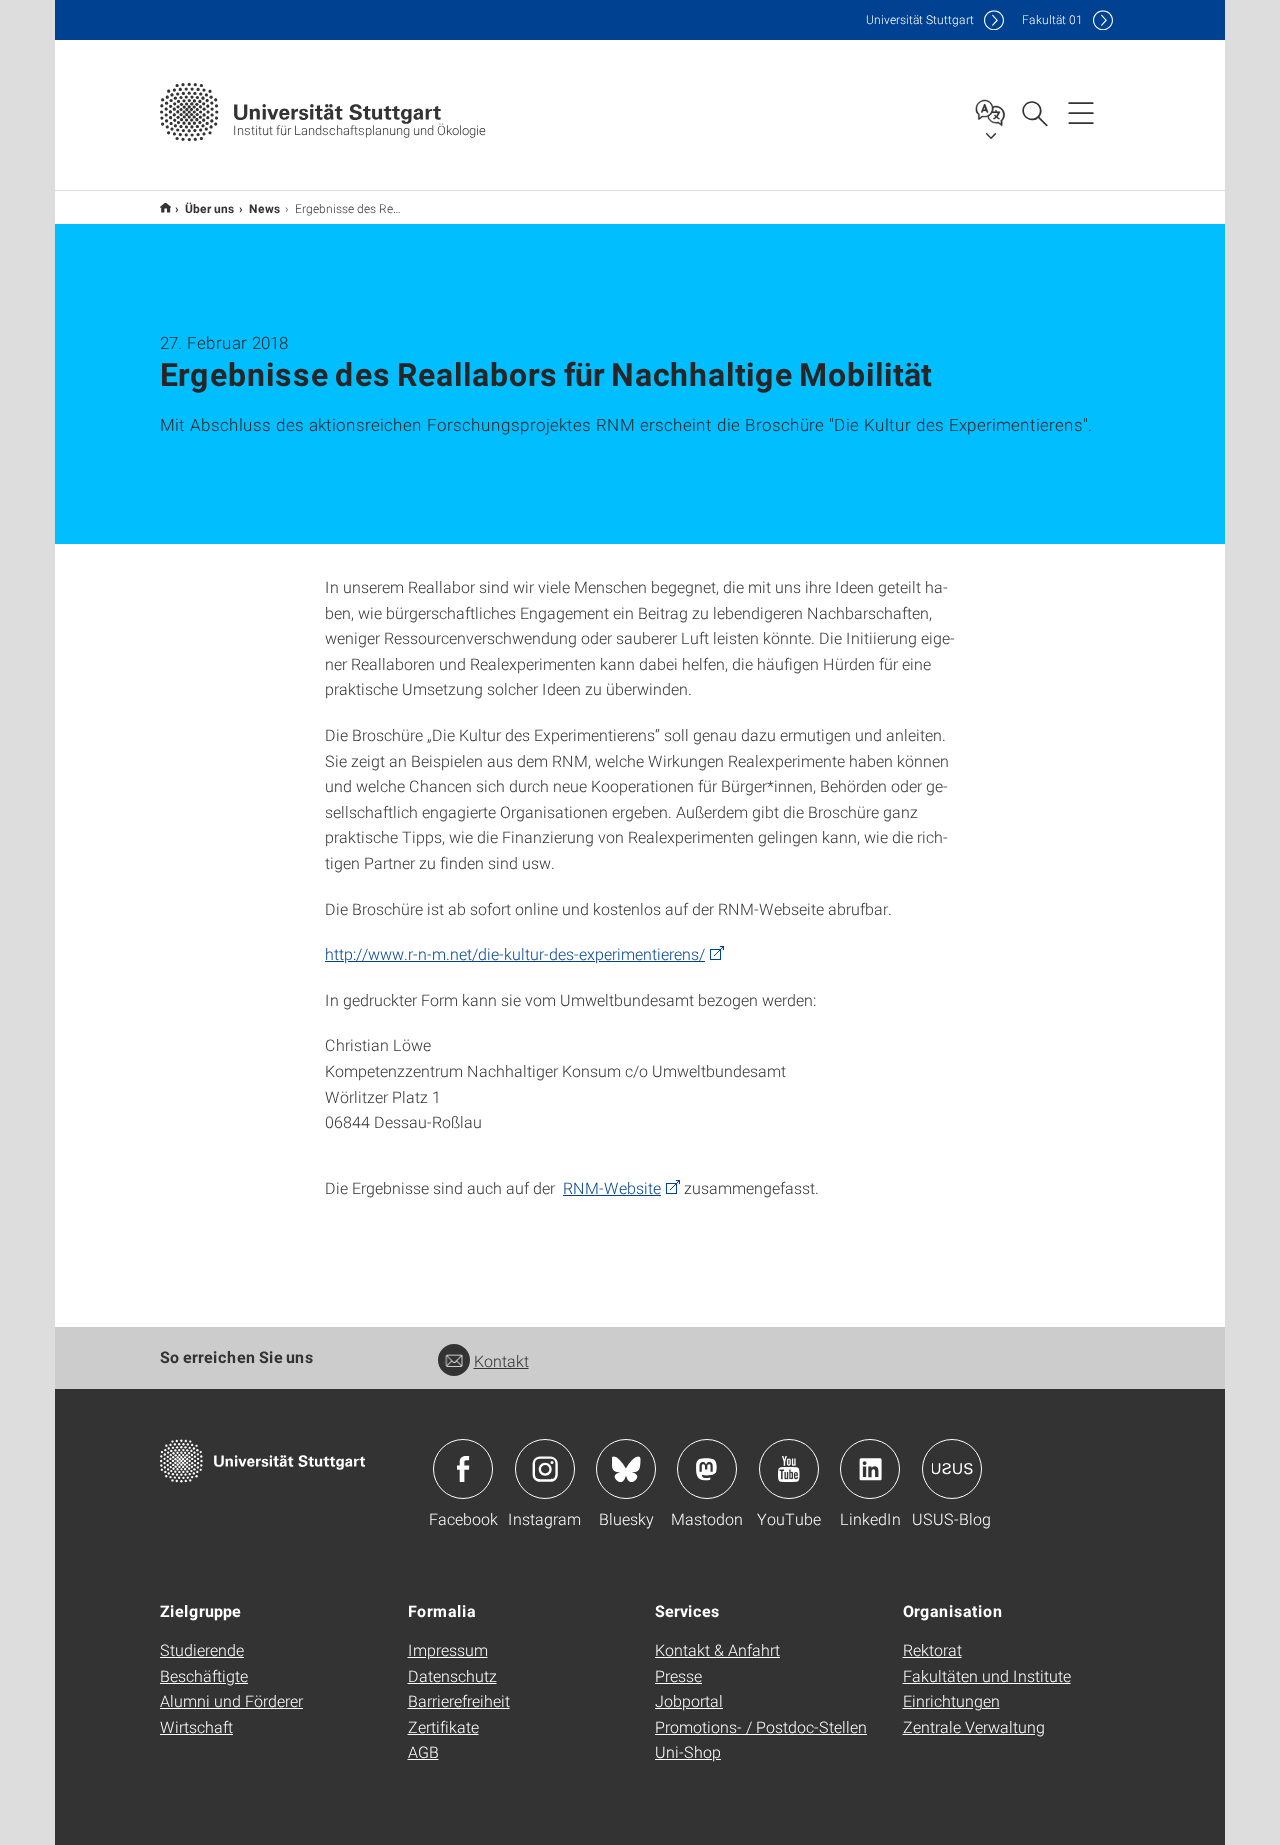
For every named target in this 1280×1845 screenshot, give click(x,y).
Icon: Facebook (463, 1469)
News (265, 208)
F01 (1052, 19)
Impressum (448, 1649)
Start (165, 207)
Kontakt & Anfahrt (717, 1649)
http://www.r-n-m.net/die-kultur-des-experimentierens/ (515, 953)
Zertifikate (443, 1726)
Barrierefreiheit (459, 1700)
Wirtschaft (196, 1726)
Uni (920, 19)
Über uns (210, 208)
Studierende (202, 1649)
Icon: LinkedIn (870, 1469)
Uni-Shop (688, 1751)
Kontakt (501, 1360)
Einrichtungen (951, 1700)
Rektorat (932, 1649)
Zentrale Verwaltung (974, 1726)
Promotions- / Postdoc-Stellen (761, 1726)
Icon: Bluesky (626, 1469)
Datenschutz (452, 1675)
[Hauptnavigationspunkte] (1081, 112)
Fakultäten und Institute (987, 1675)
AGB (423, 1751)
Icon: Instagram (545, 1469)
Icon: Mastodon (707, 1469)
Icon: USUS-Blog (952, 1469)
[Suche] (1034, 112)
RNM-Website (612, 1187)
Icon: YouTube (789, 1469)
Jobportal (689, 1700)
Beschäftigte (204, 1675)
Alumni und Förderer (231, 1700)
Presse (678, 1675)
